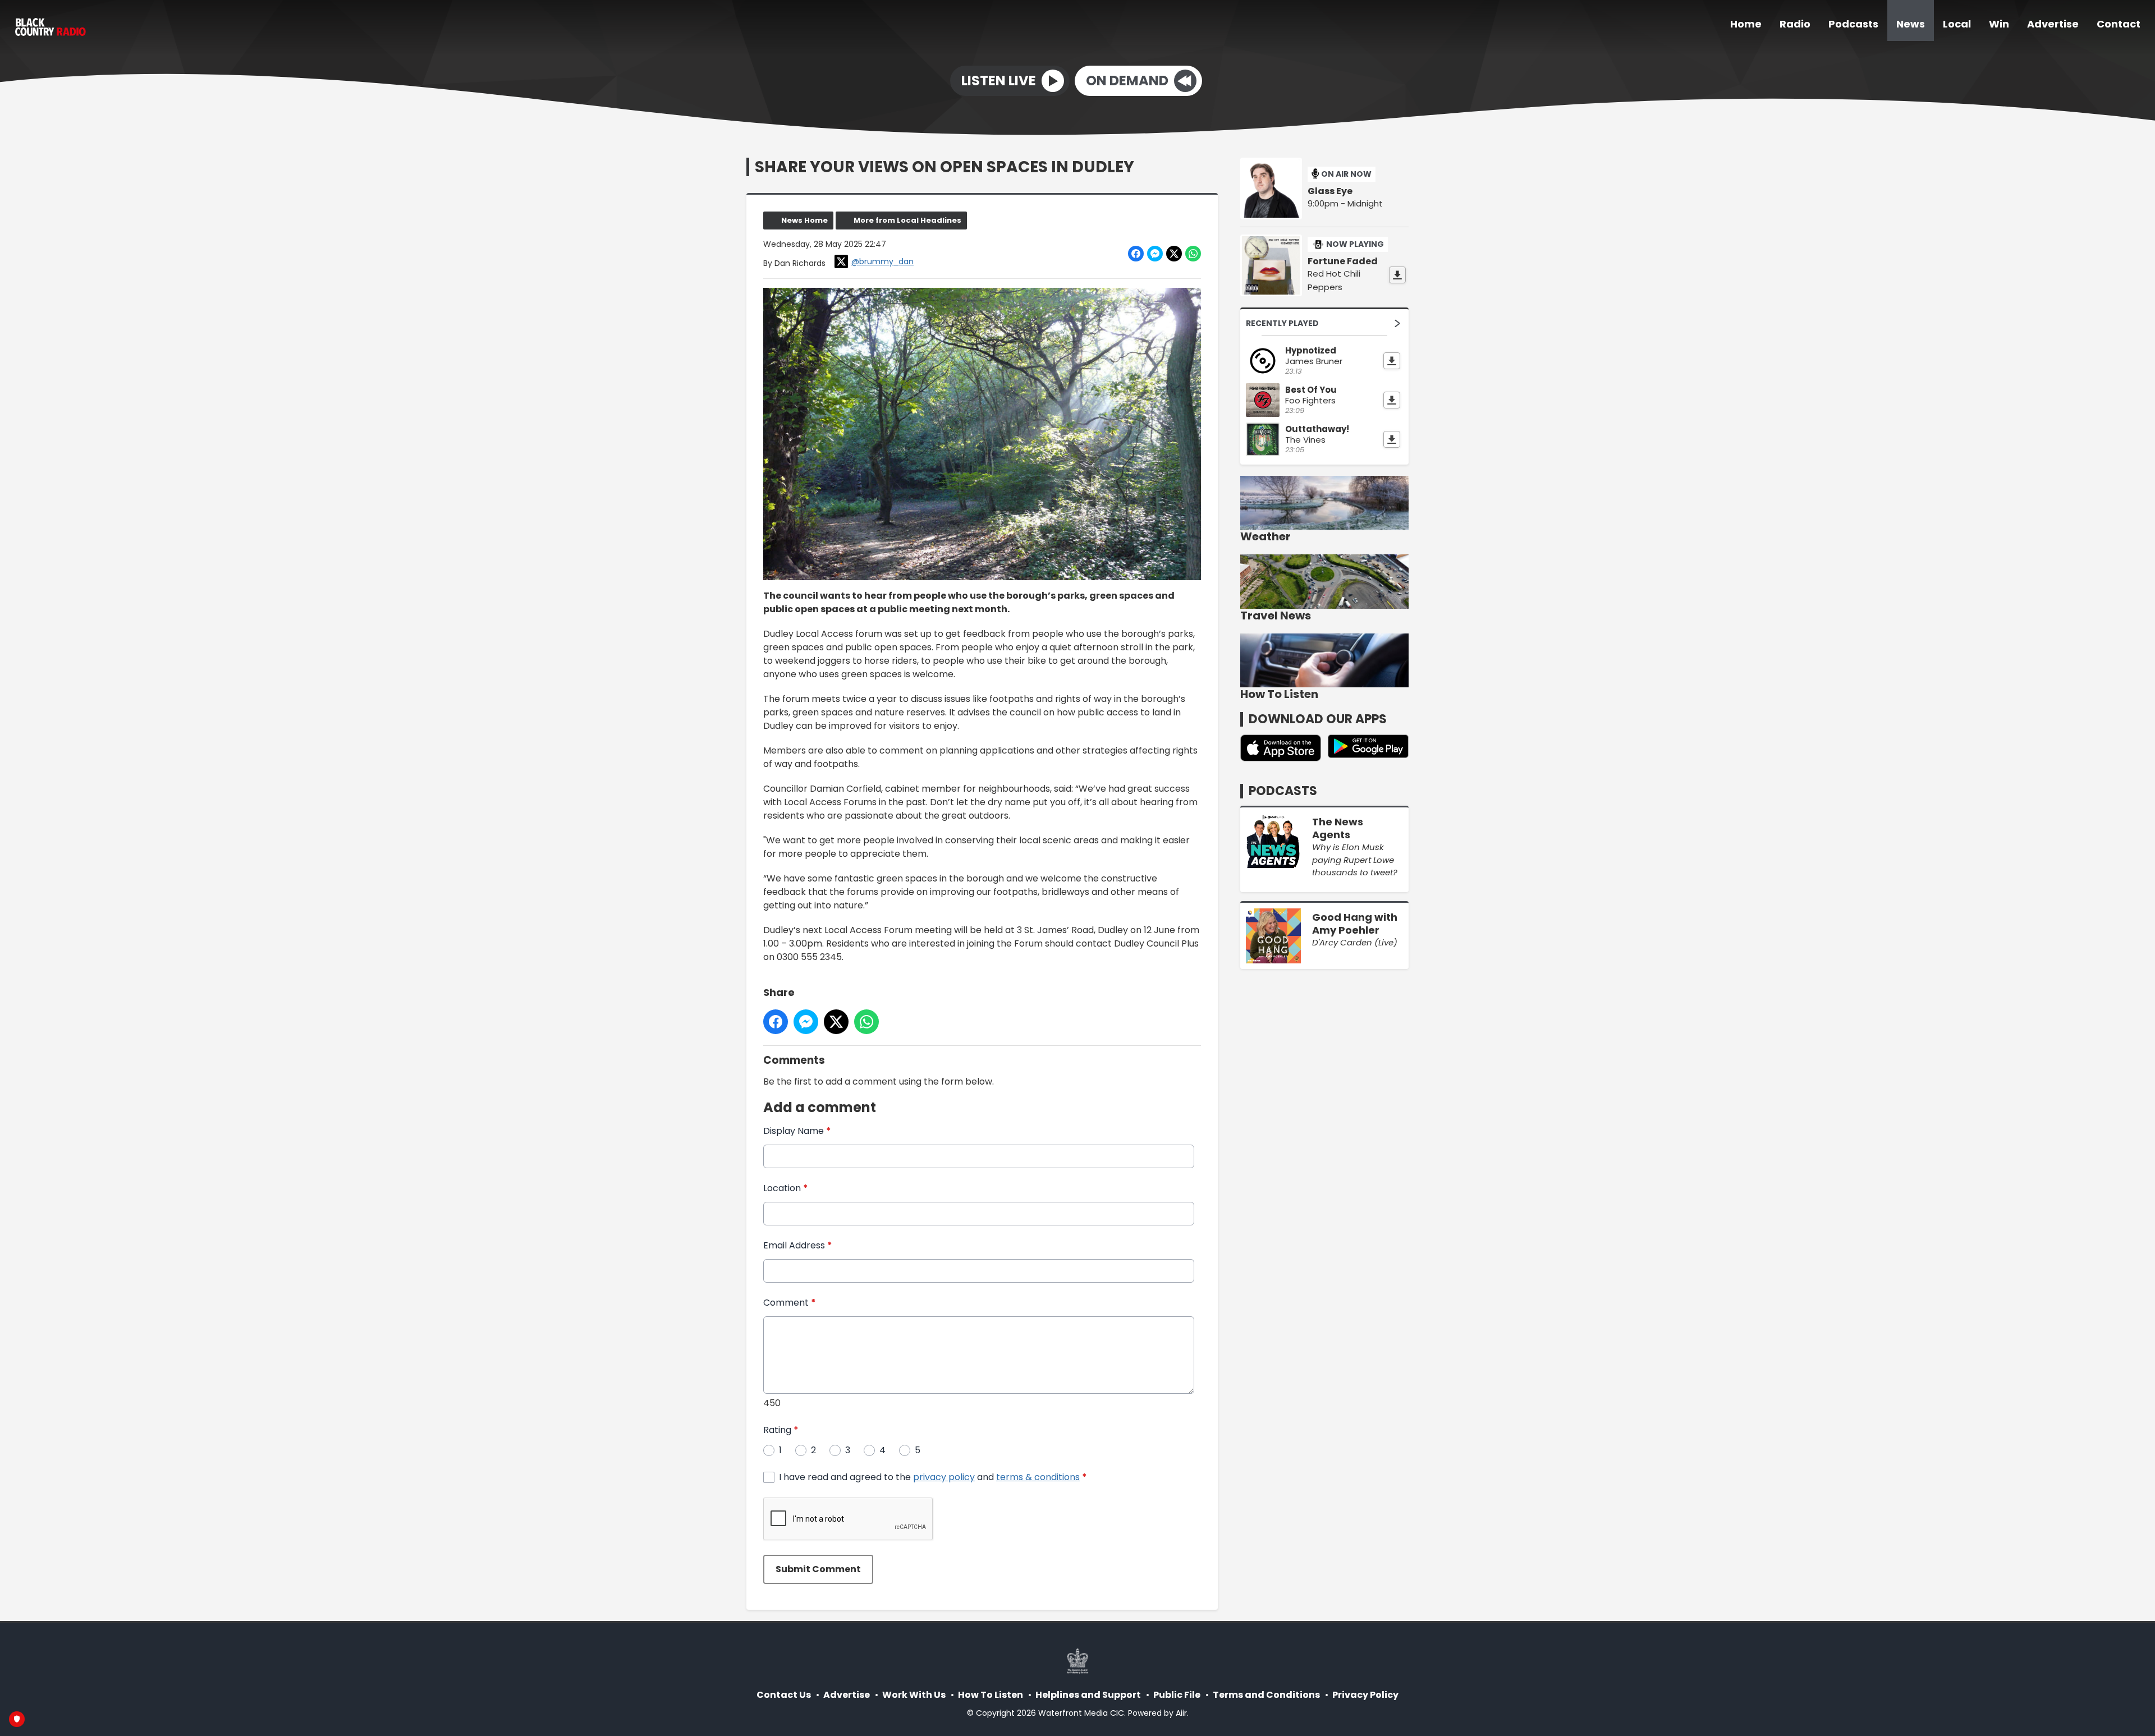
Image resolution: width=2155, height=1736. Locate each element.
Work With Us (914, 1695)
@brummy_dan (882, 261)
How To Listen (991, 1695)
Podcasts (1853, 24)
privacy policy (944, 1477)
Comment (790, 1303)
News (1911, 24)
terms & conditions (1038, 1477)
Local (1957, 24)
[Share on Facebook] (1136, 254)
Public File (1177, 1695)
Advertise (2053, 24)
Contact (2119, 24)
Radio (1795, 24)
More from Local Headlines (907, 220)
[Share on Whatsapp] (1193, 254)
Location (786, 1188)
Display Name (797, 1131)
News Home (804, 220)
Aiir (1181, 1713)
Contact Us (784, 1695)
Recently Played (1282, 323)
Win (1999, 24)
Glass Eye (1330, 191)
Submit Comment (818, 1569)
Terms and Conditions (1266, 1695)
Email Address (798, 1245)
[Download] (1397, 275)
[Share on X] (1174, 254)
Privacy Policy (1365, 1695)
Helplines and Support (1088, 1695)
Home (1746, 24)
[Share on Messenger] (1155, 254)
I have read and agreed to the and (933, 1477)
